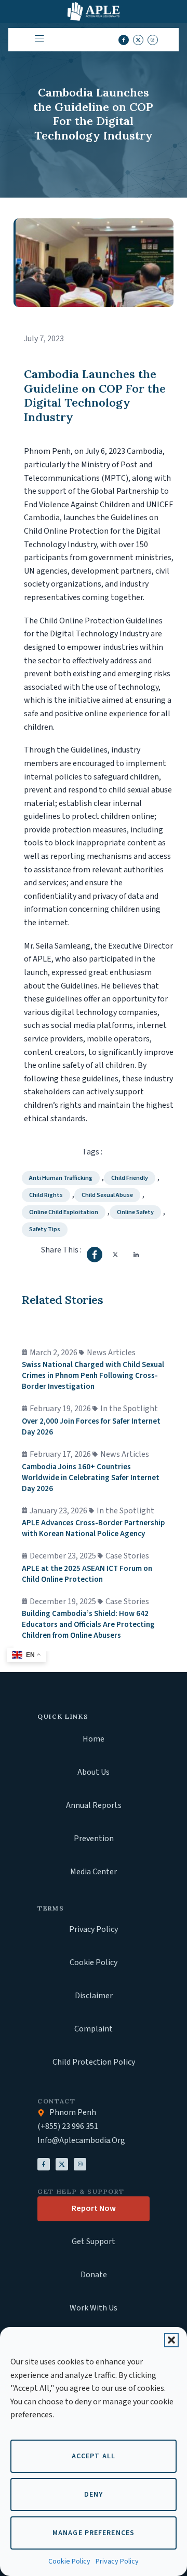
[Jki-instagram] (153, 40)
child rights (46, 1195)
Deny (94, 2495)
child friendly (130, 1178)
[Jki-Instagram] (80, 2164)
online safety (135, 1212)
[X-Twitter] (62, 2164)
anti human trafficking (61, 1178)
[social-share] (95, 1255)
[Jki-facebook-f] (124, 40)
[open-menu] (37, 40)
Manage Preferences (94, 2533)
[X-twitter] (138, 40)
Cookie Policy (69, 2561)
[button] (171, 2340)
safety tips (45, 1229)
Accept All (94, 2456)
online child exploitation (64, 1212)
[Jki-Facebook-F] (44, 2164)
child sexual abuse (107, 1195)
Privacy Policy (117, 2561)
